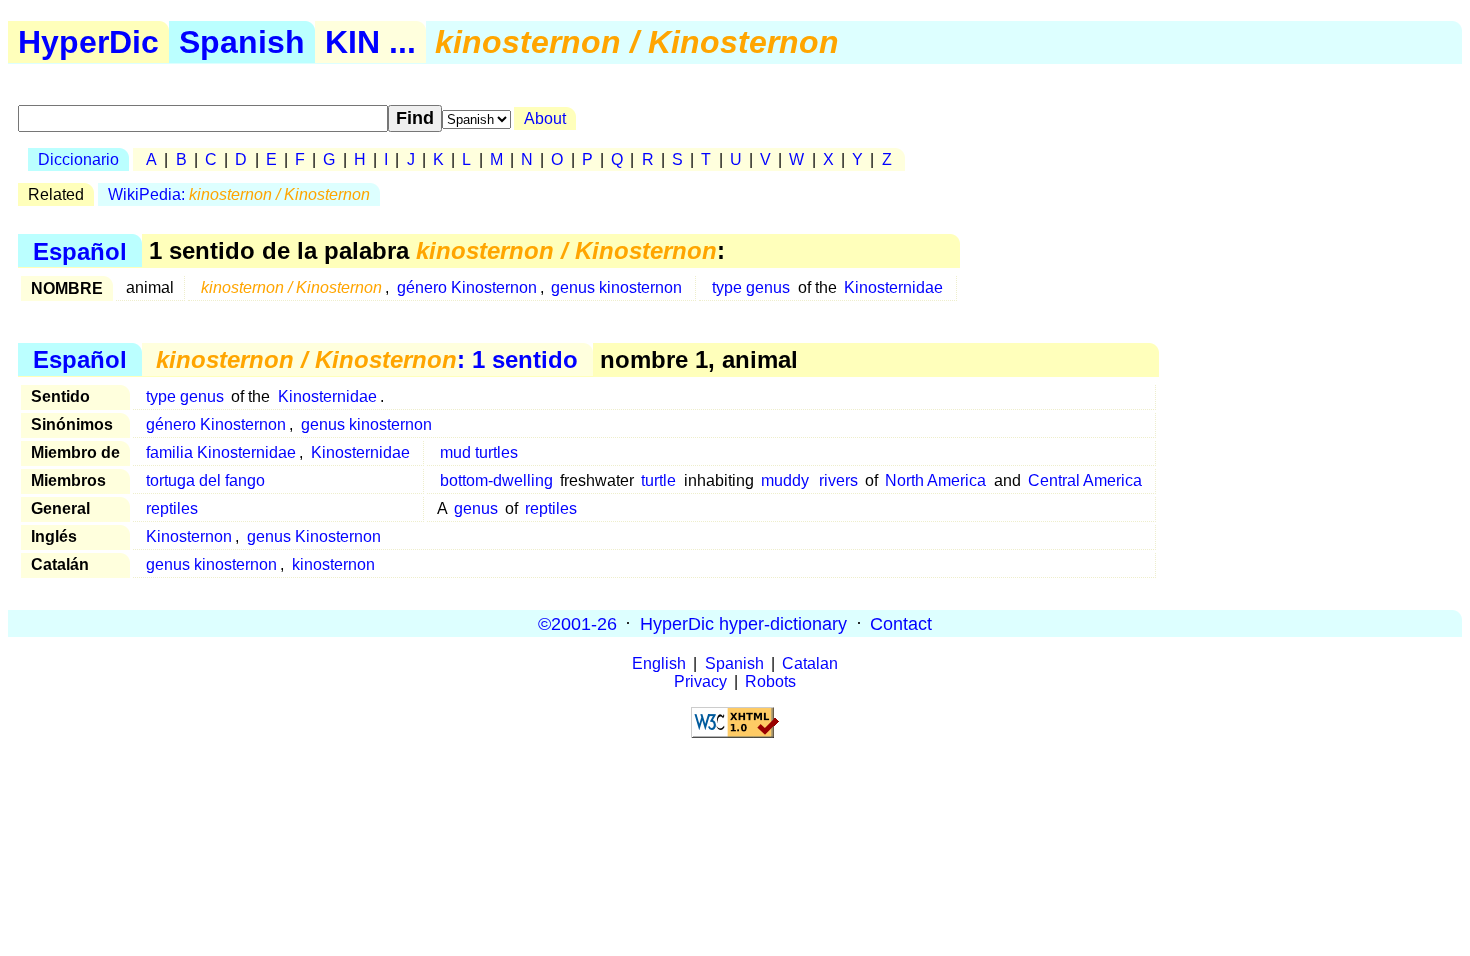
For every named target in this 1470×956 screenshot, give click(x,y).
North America (935, 480)
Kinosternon (189, 536)
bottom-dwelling (496, 480)
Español (80, 250)
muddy (785, 480)
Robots (770, 681)
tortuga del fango (205, 480)
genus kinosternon (616, 287)
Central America (1085, 480)
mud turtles (479, 452)
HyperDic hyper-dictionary (743, 623)
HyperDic (88, 42)
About (545, 118)
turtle (658, 480)
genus (476, 508)
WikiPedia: (239, 194)
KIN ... (370, 42)
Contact (901, 623)
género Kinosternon (467, 287)
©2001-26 (577, 623)
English (659, 663)
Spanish (242, 42)
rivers (838, 480)
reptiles (172, 508)
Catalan (810, 663)
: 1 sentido (367, 359)
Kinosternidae (893, 287)
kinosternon (333, 564)
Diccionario (78, 159)
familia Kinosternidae (221, 452)
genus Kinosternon (314, 536)
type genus (751, 287)
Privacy (700, 681)
